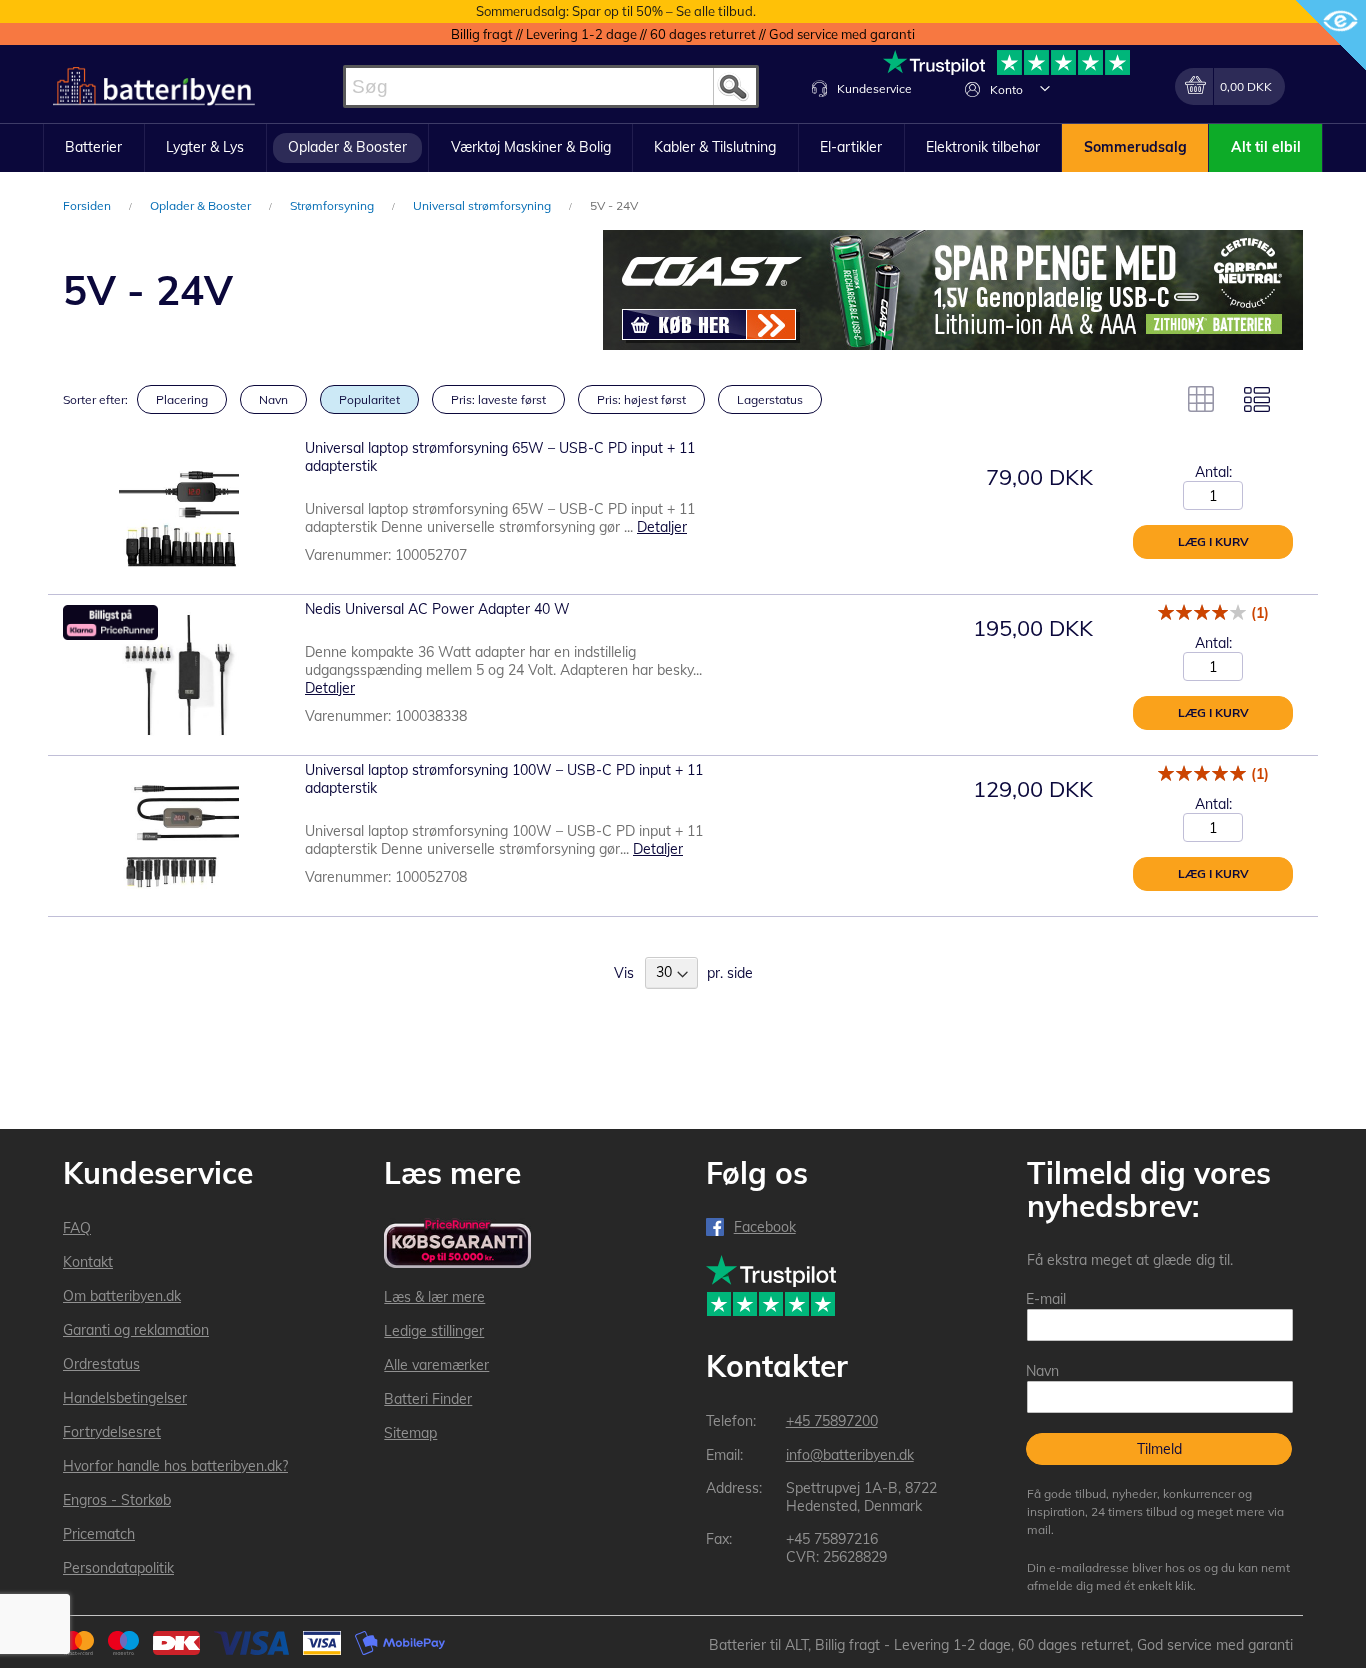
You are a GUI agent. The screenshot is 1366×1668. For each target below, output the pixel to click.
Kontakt (88, 1262)
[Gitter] (1201, 399)
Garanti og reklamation (136, 1330)
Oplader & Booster (202, 205)
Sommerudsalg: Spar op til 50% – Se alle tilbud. (616, 11)
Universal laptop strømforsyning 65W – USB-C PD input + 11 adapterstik (500, 457)
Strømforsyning (333, 205)
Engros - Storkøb (117, 1500)
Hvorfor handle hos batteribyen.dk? (175, 1466)
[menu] (683, 148)
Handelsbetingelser (125, 1398)
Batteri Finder (428, 1399)
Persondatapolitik (118, 1568)
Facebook (765, 1227)
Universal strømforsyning (483, 205)
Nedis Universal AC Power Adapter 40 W (437, 609)
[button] (1045, 88)
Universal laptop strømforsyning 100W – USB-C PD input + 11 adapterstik (504, 779)
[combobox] (551, 86)
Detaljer (662, 527)
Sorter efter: (95, 399)
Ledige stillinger (434, 1331)
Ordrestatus (101, 1364)
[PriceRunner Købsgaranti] (457, 1245)
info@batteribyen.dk (850, 1455)
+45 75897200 (832, 1421)
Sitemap (410, 1433)
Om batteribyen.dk (122, 1296)
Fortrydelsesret (112, 1432)
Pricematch (99, 1534)
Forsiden (88, 205)
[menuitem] (94, 148)
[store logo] (154, 86)
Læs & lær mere (434, 1297)
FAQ (77, 1228)
